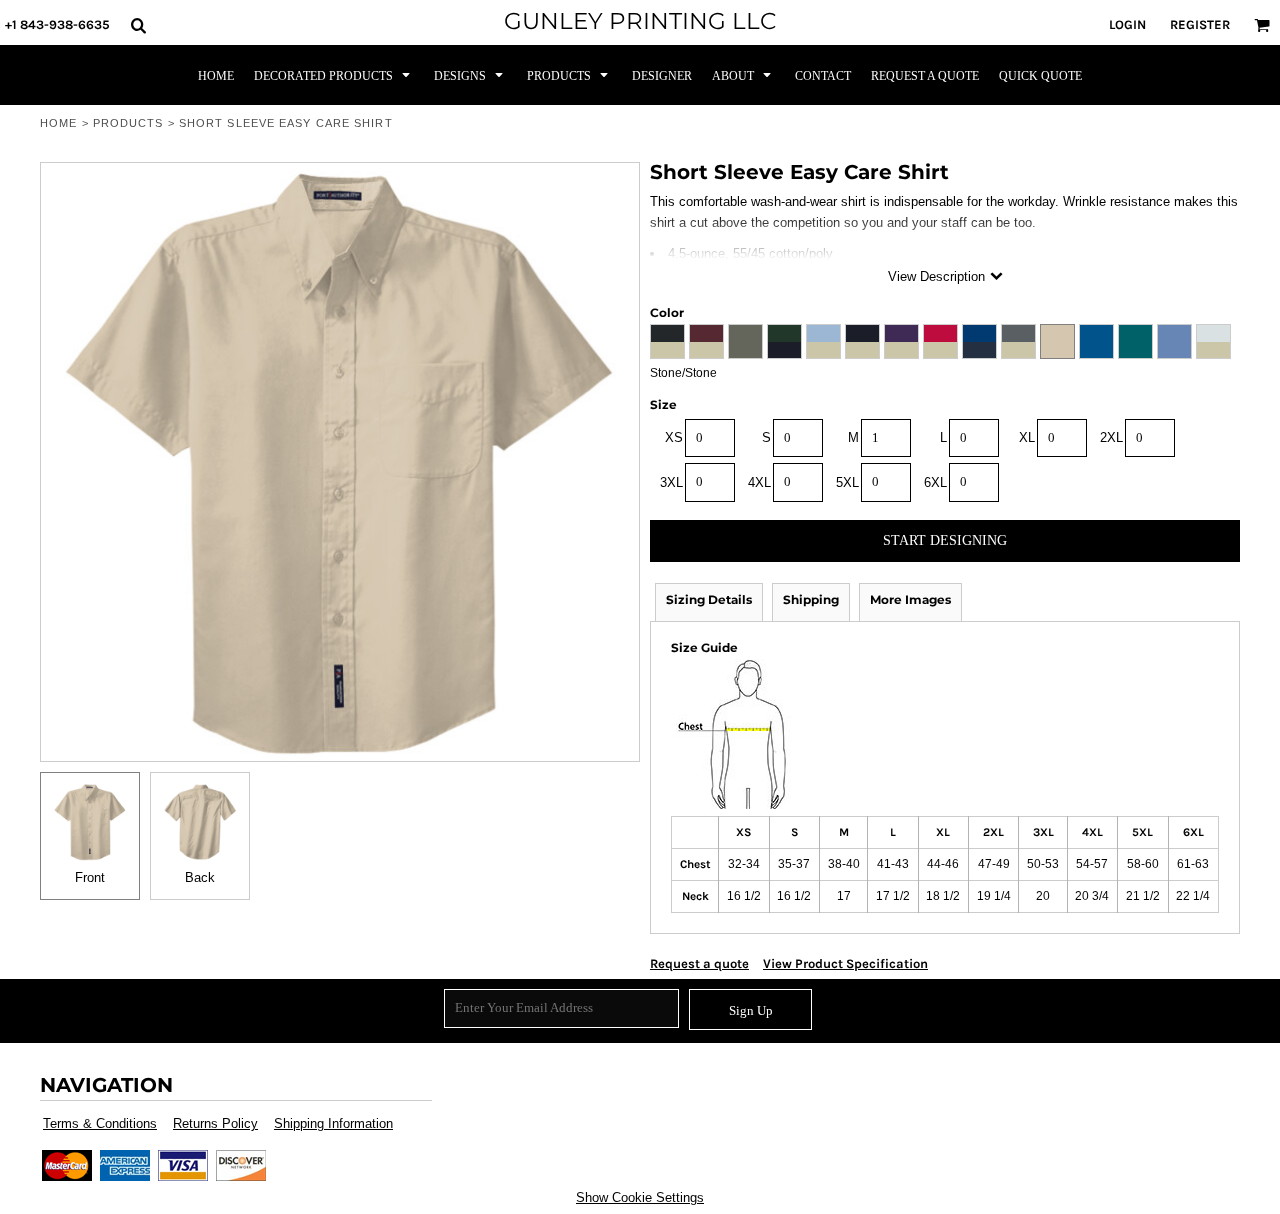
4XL (759, 482)
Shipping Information (333, 1123)
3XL (671, 482)
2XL (1111, 437)
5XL (847, 482)
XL (1027, 437)
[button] (138, 25)
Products (128, 123)
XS (674, 437)
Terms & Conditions (100, 1123)
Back (200, 877)
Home (58, 123)
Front (90, 877)
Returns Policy (215, 1123)
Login (1127, 24)
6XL (935, 482)
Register (1200, 24)
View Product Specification (845, 963)
